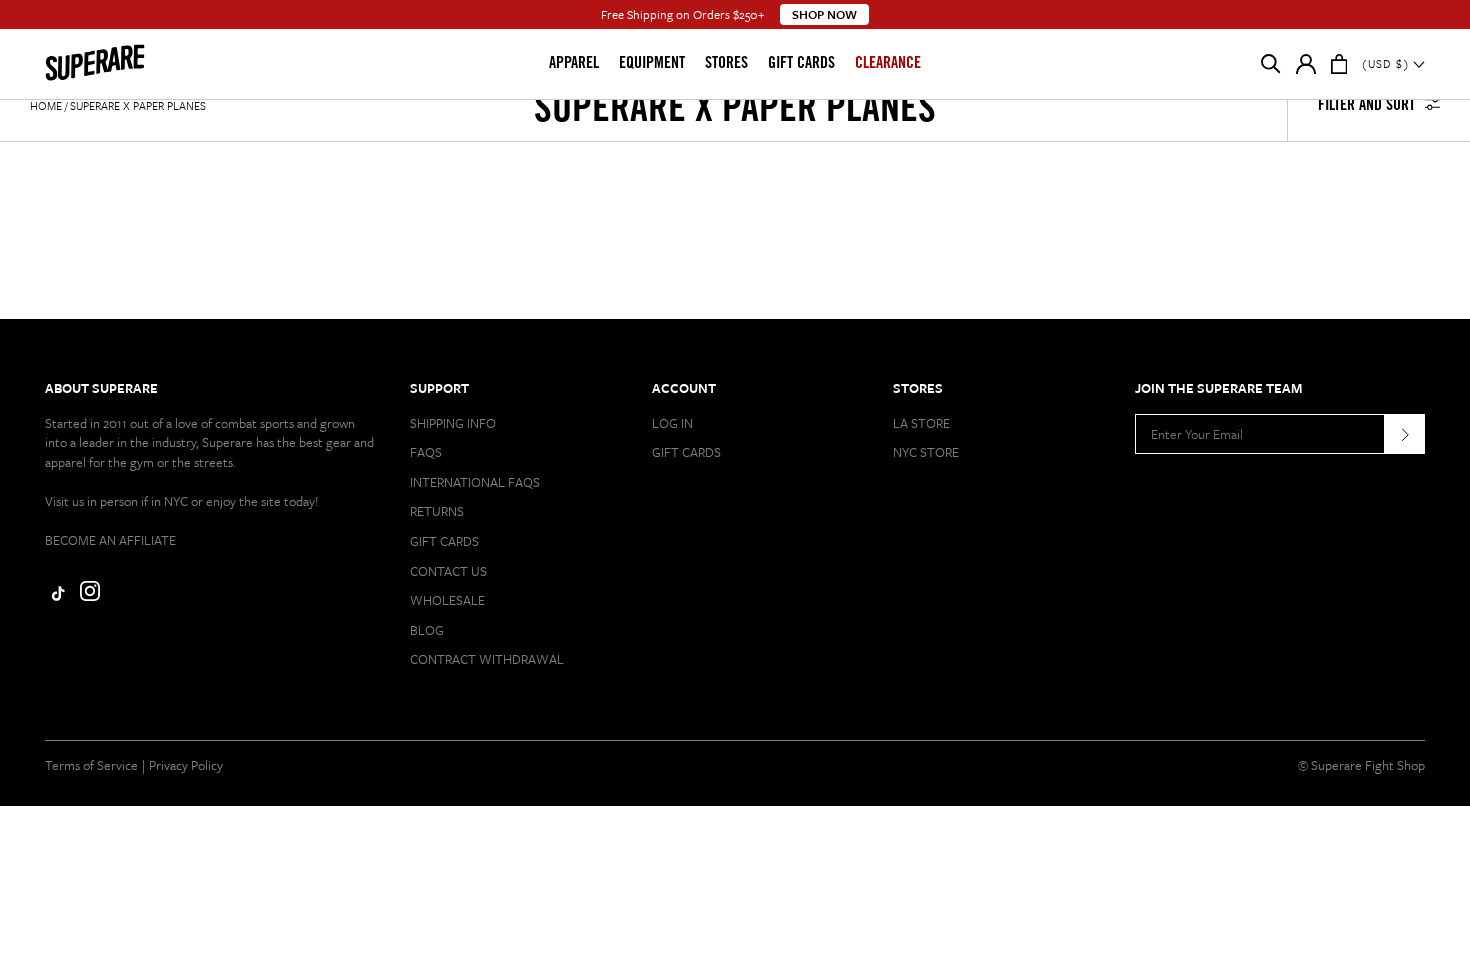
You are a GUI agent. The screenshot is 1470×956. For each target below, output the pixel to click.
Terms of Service (91, 765)
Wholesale (447, 600)
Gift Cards (801, 64)
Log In (672, 423)
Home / (48, 105)
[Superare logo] (127, 64)
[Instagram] (90, 596)
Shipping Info (453, 423)
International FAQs (475, 482)
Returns (437, 511)
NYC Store (926, 452)
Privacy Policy (186, 765)
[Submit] (1405, 434)
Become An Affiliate (110, 540)
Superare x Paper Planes (138, 105)
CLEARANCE (888, 64)
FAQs (426, 452)
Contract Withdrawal (487, 659)
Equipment (652, 64)
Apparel (574, 64)
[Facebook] (55, 596)
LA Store (921, 423)
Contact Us (448, 571)
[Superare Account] (1306, 68)
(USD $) (1387, 64)
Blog (427, 630)
